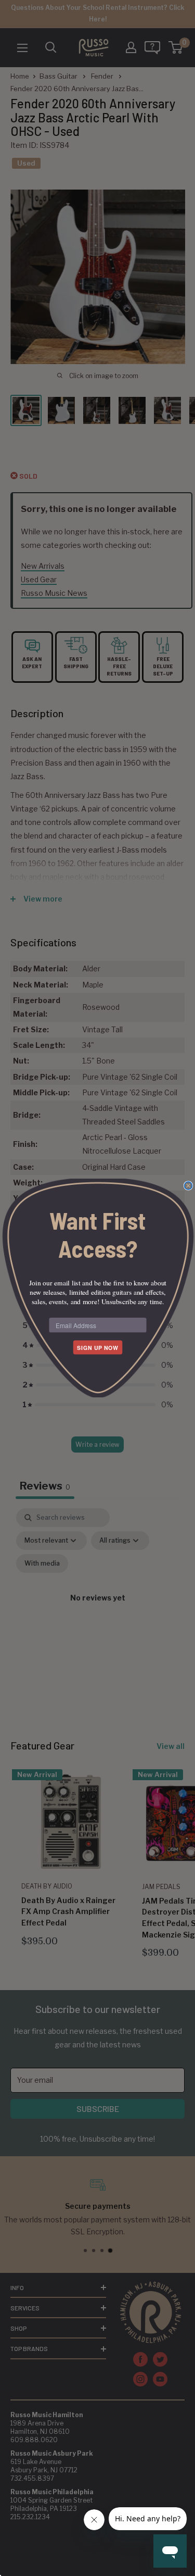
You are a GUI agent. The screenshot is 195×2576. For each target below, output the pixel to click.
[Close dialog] (188, 1186)
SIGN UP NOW (98, 1348)
